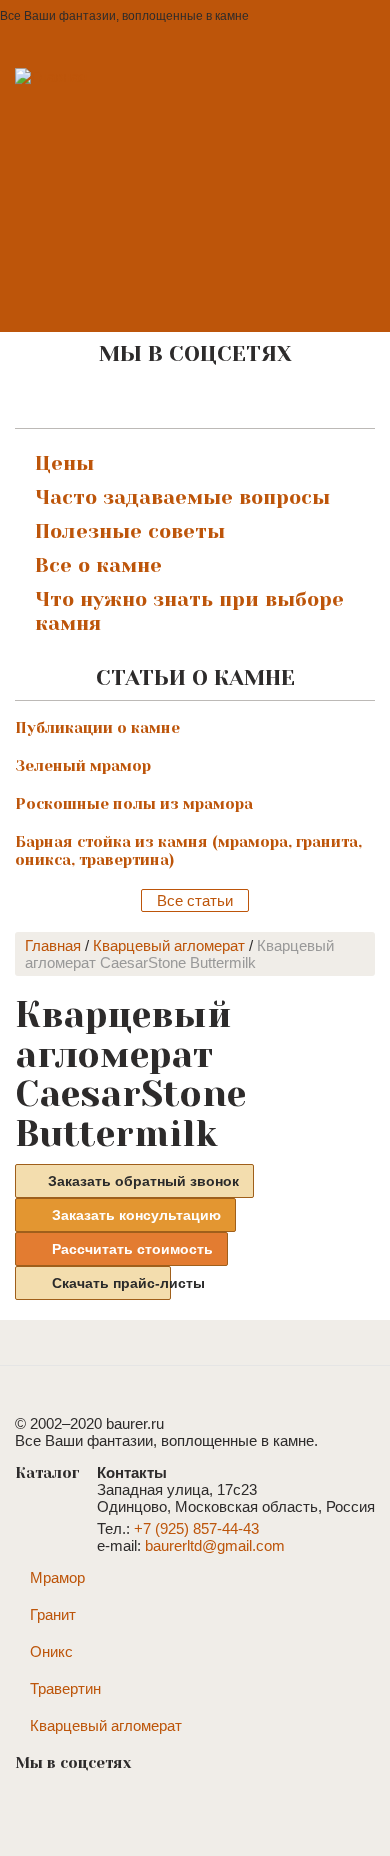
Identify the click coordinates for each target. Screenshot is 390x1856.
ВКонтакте (106, 400)
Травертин (65, 1688)
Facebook (148, 400)
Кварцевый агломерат (169, 945)
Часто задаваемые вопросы (182, 497)
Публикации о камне (97, 728)
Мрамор (57, 1577)
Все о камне (98, 565)
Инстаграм (190, 400)
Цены (64, 463)
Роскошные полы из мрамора (134, 804)
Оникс (51, 1651)
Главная (53, 945)
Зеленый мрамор (83, 766)
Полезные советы (130, 531)
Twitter (274, 400)
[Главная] (107, 158)
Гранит (53, 1614)
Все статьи (195, 900)
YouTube (232, 400)
